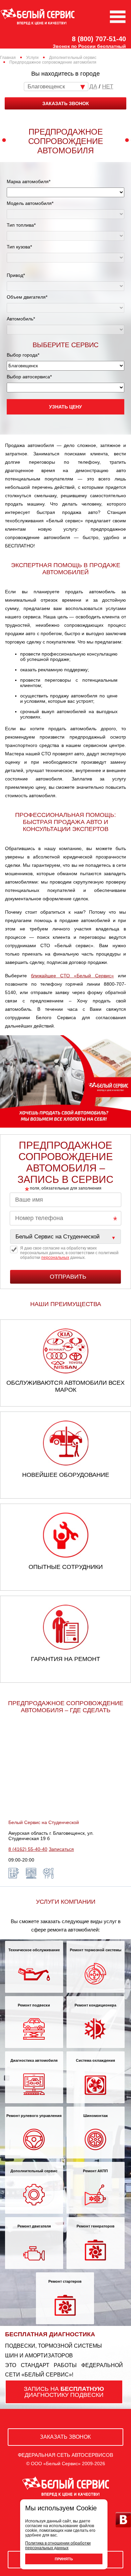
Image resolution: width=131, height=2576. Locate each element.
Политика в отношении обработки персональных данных (58, 2546)
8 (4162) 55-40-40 (28, 1849)
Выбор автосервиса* (29, 377)
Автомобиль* (21, 319)
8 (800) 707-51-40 (99, 39)
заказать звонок (66, 103)
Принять (64, 2559)
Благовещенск (46, 87)
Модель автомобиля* (30, 203)
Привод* (16, 275)
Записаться (61, 1849)
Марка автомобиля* (29, 181)
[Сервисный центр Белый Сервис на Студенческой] (65, 1237)
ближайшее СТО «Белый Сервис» (72, 976)
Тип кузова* (19, 247)
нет (108, 87)
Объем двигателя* (27, 297)
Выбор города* (23, 355)
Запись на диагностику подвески (64, 2392)
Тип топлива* (21, 225)
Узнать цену (65, 407)
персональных (55, 1258)
